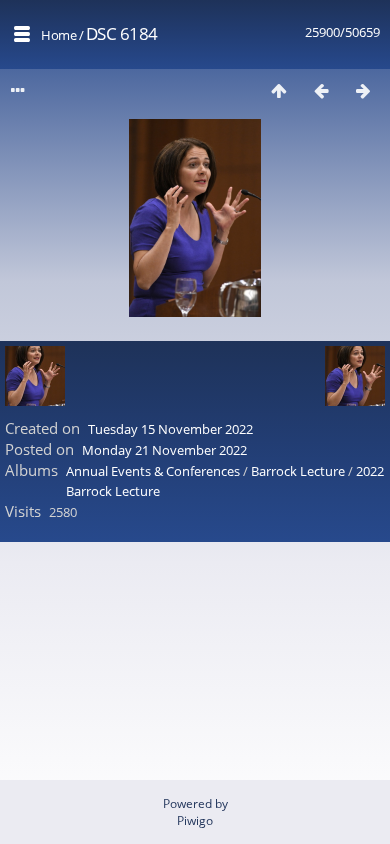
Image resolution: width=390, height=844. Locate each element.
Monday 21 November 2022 (164, 450)
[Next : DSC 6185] (363, 90)
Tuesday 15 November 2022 (170, 429)
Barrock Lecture (298, 471)
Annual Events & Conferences (153, 471)
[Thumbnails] (279, 90)
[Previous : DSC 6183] (321, 90)
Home (58, 35)
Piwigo (195, 820)
